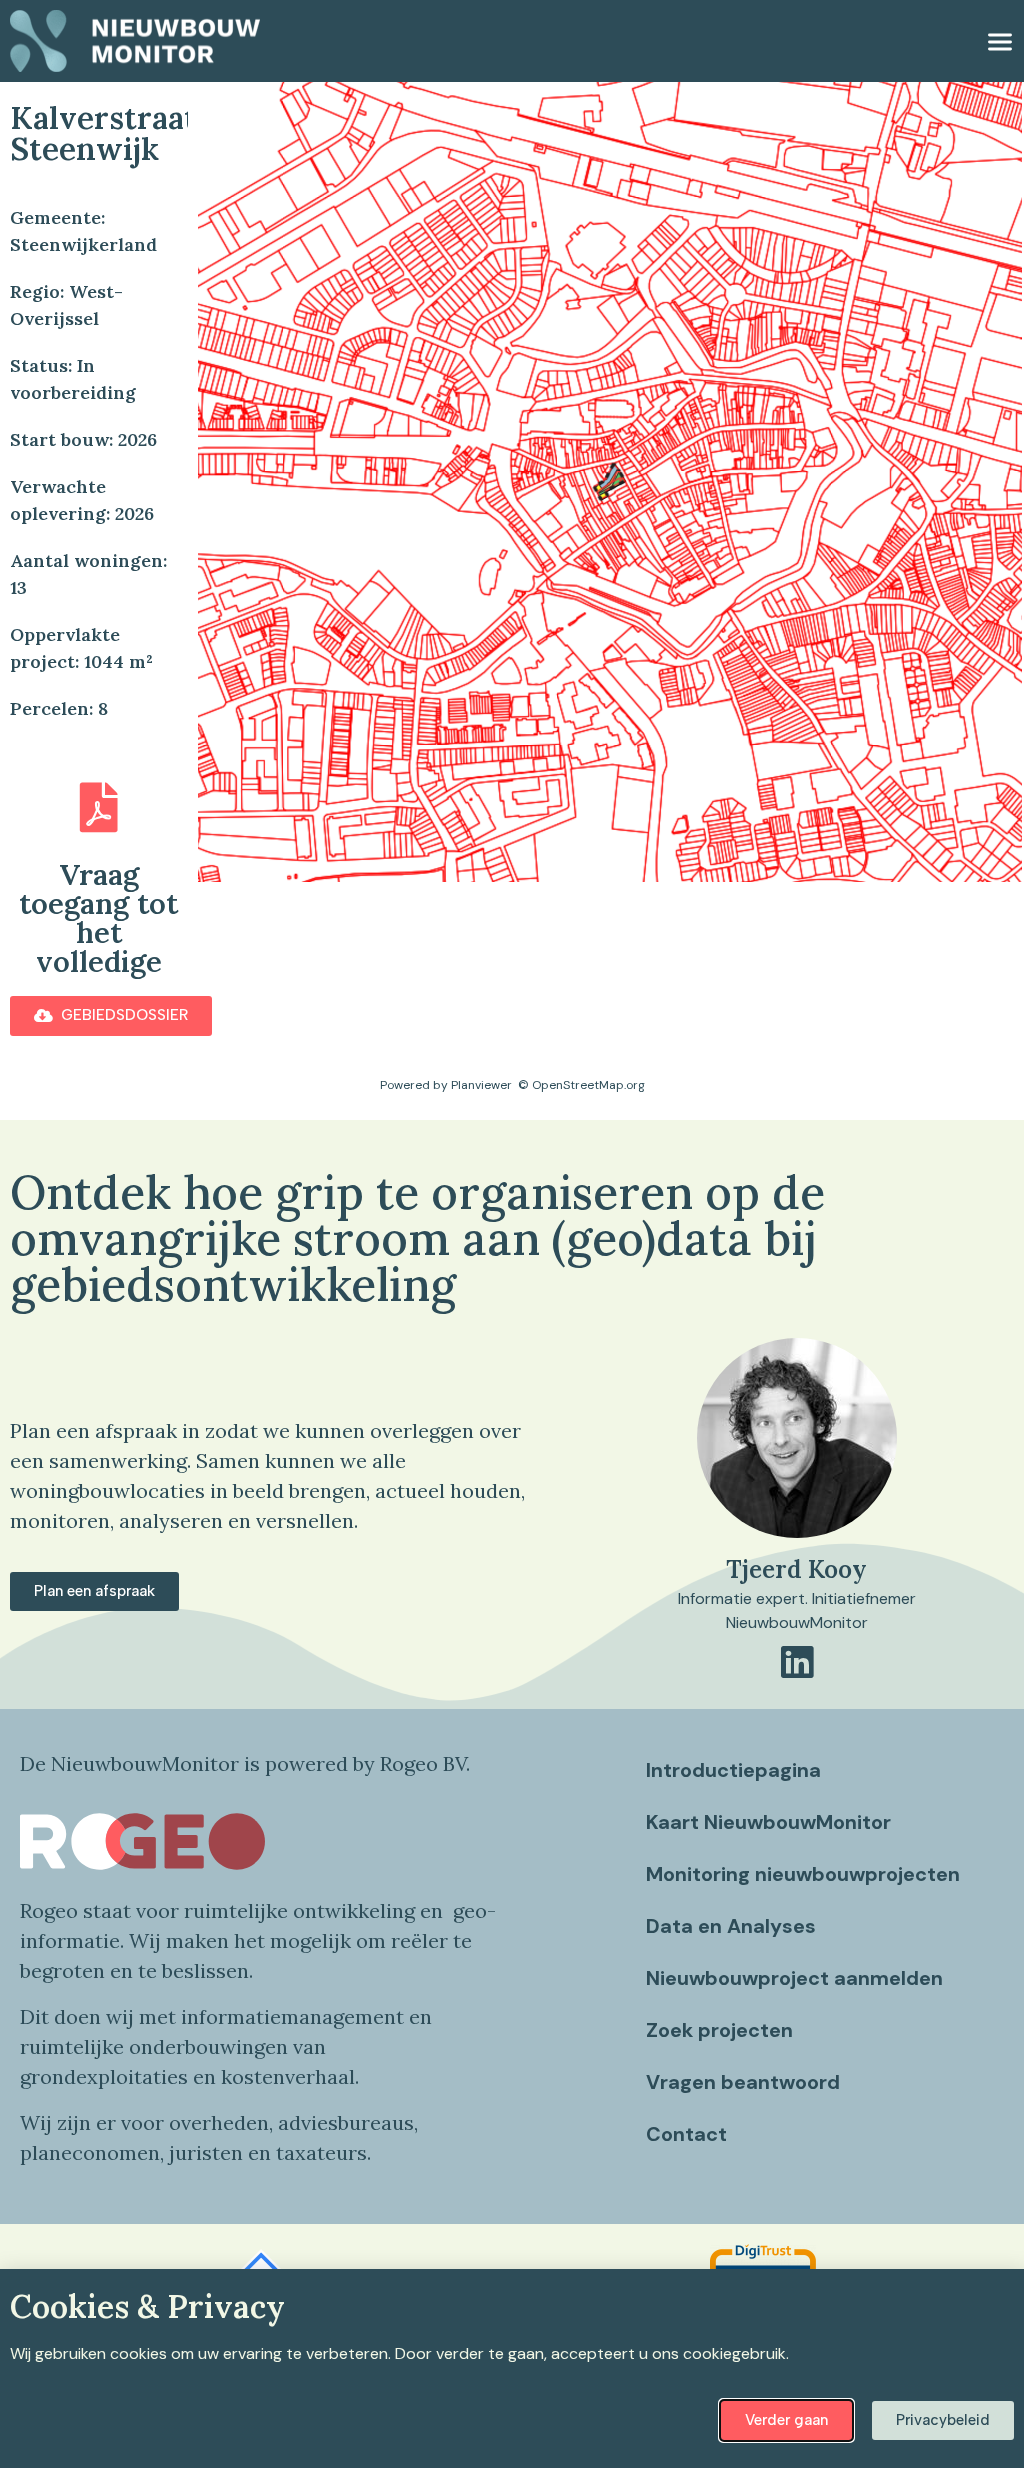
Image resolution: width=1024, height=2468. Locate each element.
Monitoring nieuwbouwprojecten (803, 1874)
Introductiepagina (733, 1770)
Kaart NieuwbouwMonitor (768, 1822)
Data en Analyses (731, 1926)
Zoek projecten (719, 2030)
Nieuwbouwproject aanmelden (794, 1978)
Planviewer (481, 1085)
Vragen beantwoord (743, 2082)
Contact (686, 2134)
